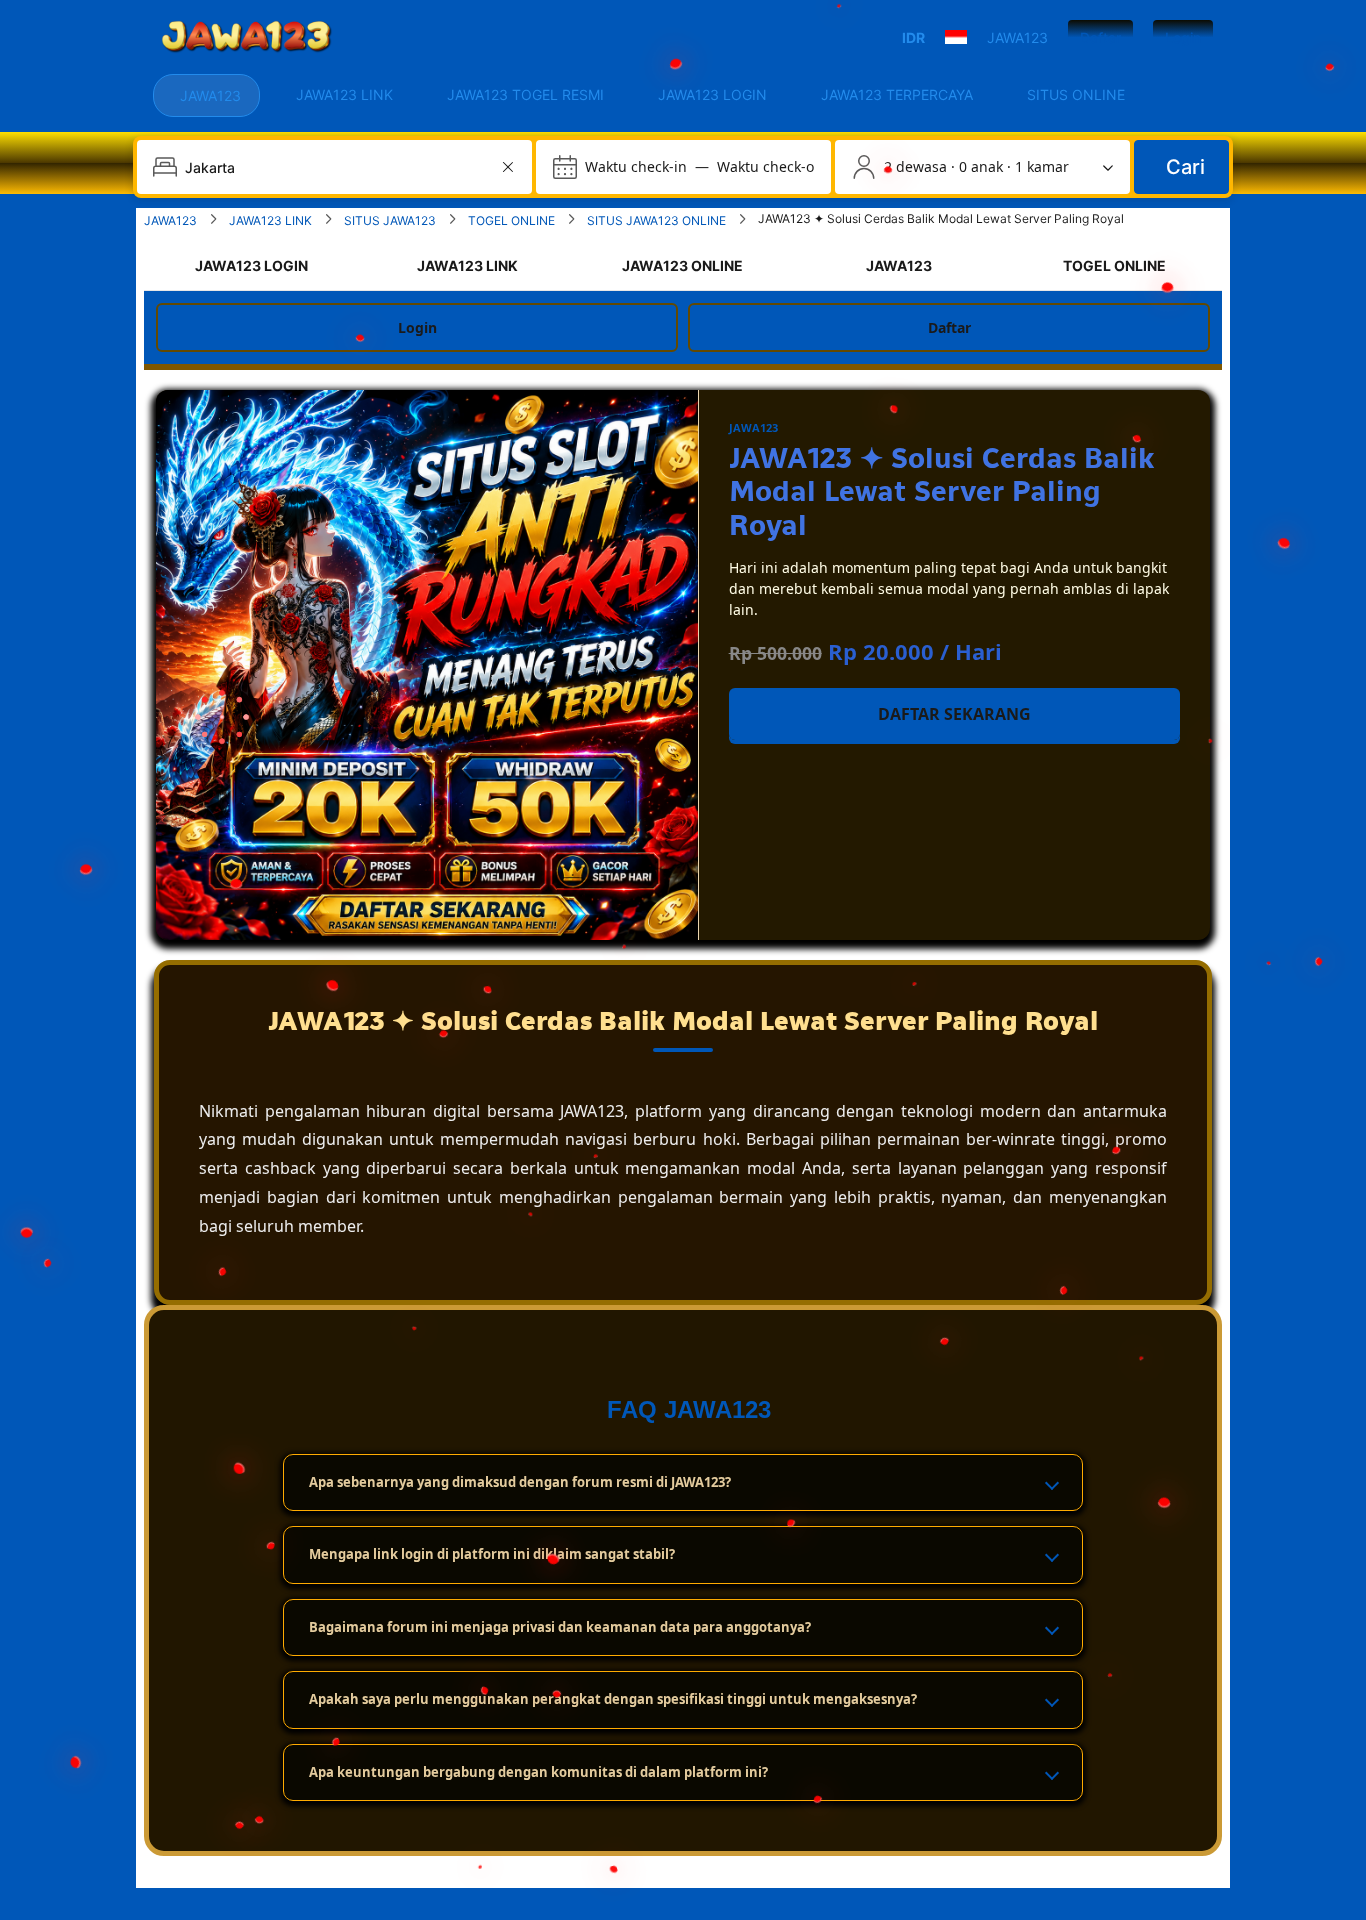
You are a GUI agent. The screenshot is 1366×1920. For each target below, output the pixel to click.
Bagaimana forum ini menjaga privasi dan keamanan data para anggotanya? (560, 1627)
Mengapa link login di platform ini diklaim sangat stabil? (492, 1554)
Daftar (1100, 37)
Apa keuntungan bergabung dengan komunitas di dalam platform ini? (538, 1772)
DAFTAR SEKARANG (954, 714)
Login (1183, 37)
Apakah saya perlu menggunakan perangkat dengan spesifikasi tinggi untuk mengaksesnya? (613, 1699)
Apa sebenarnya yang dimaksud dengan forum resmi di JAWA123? (520, 1482)
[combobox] (336, 167)
